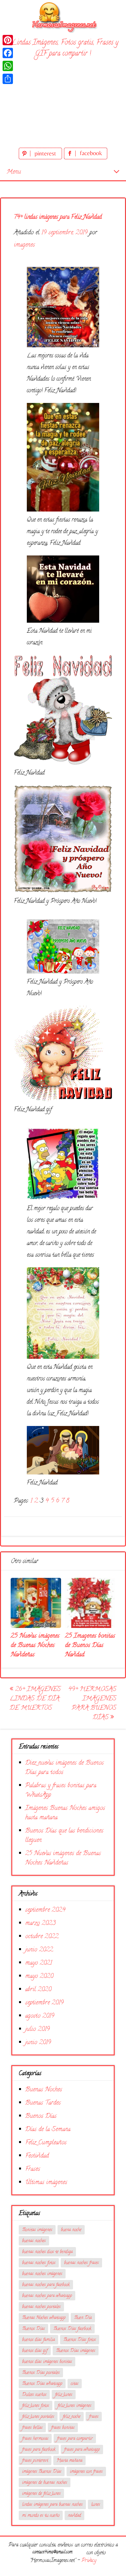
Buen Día (83, 2318)
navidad (74, 2516)
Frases (33, 2169)
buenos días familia (38, 2340)
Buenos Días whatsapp (42, 2384)
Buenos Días (41, 2116)
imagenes (24, 245)
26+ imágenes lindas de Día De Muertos (35, 1699)
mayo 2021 (39, 1963)
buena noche (71, 2230)
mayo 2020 (39, 1976)
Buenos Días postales (41, 2373)
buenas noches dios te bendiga (47, 2252)
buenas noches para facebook (46, 2285)
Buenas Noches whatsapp (44, 2318)
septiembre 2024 (45, 1910)
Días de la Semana (48, 2130)
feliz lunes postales (38, 2417)
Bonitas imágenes (37, 2230)
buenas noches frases (81, 2263)
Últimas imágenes (46, 2183)
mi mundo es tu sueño (41, 2516)
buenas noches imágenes (42, 2274)
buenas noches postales (41, 2307)
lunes (96, 2505)
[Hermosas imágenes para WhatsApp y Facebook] (63, 16)
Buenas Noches (44, 2090)
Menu (14, 172)
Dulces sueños (34, 2395)
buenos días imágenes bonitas (47, 2362)
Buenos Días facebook (72, 2329)
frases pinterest (35, 2461)
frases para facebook (39, 2450)
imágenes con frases (86, 2472)
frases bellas (32, 2428)
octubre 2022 (42, 1937)
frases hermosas (35, 2439)
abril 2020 (38, 1990)
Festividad (37, 2156)
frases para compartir (75, 2439)
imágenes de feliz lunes (41, 2494)
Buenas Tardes (43, 2103)
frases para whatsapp (82, 2450)
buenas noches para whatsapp (47, 2296)
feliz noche (72, 2417)
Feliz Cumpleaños (46, 2143)
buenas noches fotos (39, 2263)
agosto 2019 (40, 2016)
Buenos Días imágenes (76, 2351)
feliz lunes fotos (36, 2406)
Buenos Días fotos (80, 2340)
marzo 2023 (40, 1923)
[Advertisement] (63, 104)
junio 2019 (38, 2043)
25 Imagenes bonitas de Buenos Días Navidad (90, 1646)
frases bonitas (63, 2428)
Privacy (89, 2561)
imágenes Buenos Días (42, 2472)
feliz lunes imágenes (74, 2406)
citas (75, 2384)
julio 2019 (37, 2029)
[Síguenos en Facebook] (86, 158)
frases (94, 2417)
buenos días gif (35, 2351)
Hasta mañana (69, 2461)
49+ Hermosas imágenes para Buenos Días (92, 1704)
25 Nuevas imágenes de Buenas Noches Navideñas (35, 1646)
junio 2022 (39, 1950)
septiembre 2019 (44, 2003)
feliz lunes (64, 2395)
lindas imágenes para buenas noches (52, 2505)
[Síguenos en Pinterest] (41, 158)
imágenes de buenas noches (45, 2483)
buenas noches (34, 2241)
